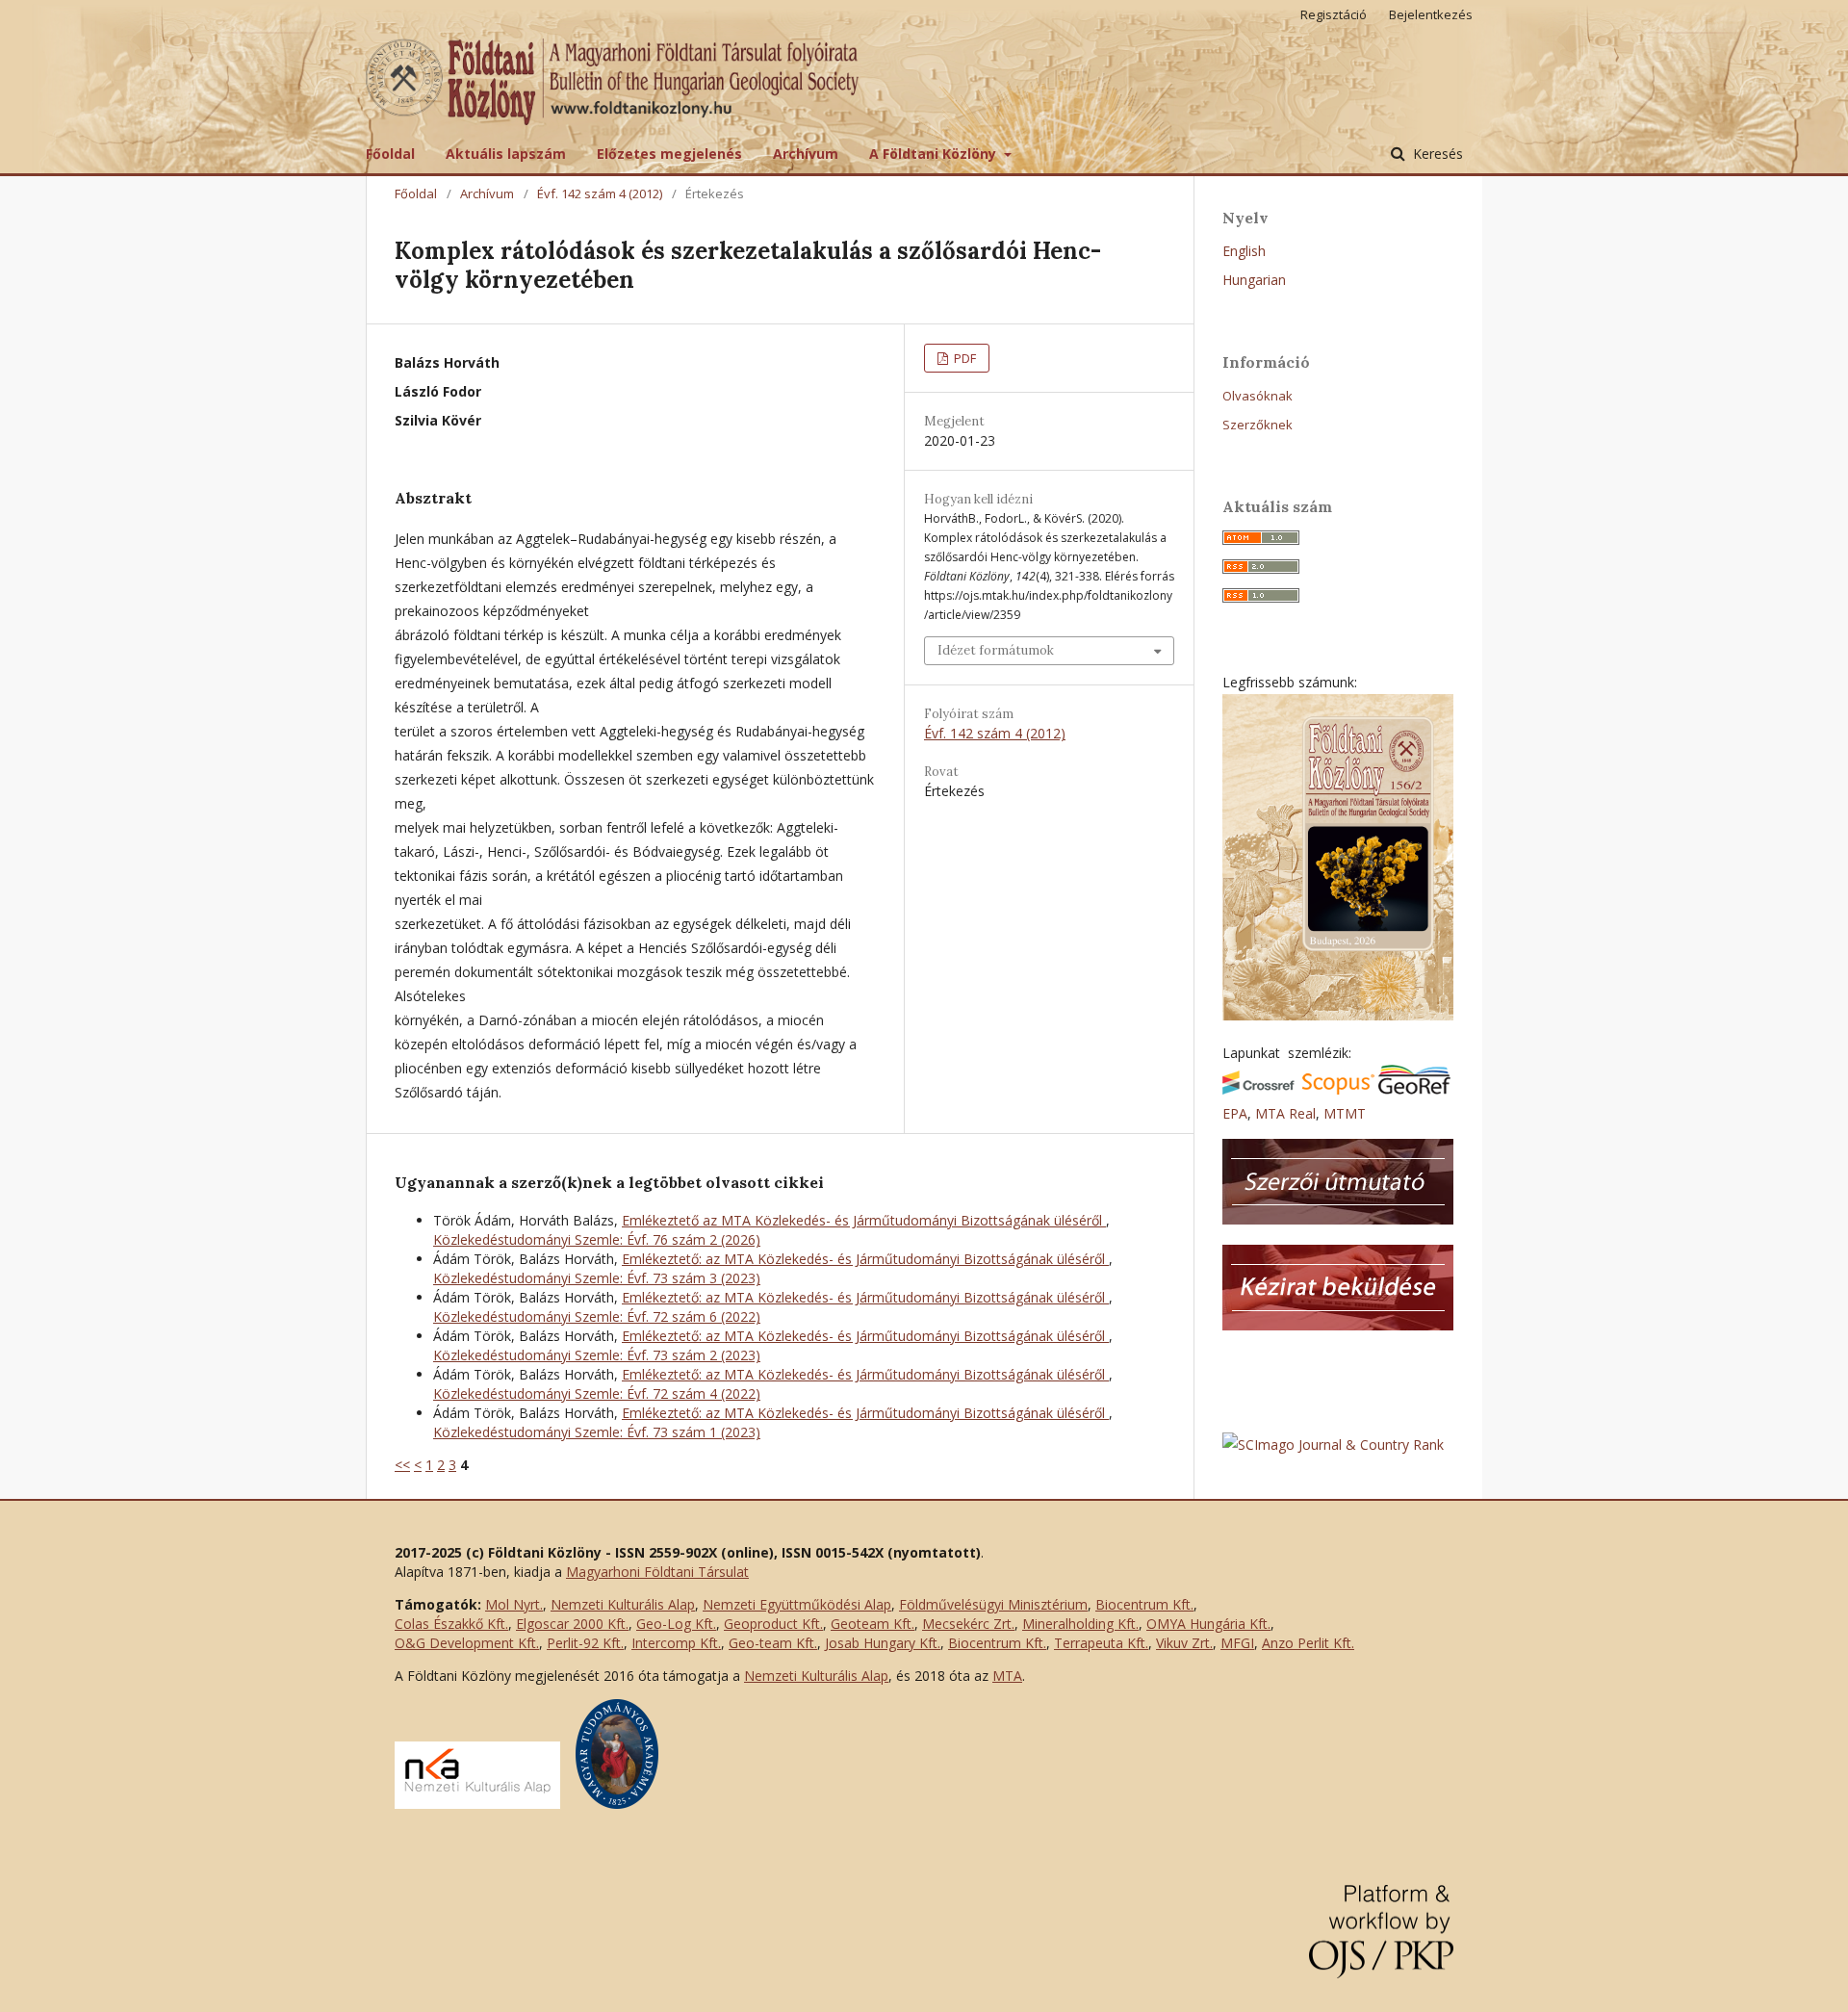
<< (402, 1465)
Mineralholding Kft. (1080, 1624)
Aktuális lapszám (506, 154)
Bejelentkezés (1431, 14)
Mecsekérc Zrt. (968, 1624)
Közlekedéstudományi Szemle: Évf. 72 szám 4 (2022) (597, 1393)
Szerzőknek (1258, 425)
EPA (1235, 1113)
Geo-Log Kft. (676, 1624)
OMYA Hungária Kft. (1208, 1624)
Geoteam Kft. (873, 1624)
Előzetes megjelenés (669, 154)
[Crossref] (1258, 1089)
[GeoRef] (1414, 1089)
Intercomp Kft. (676, 1643)
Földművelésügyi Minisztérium (993, 1604)
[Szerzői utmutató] (1338, 1219)
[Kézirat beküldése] (1338, 1325)
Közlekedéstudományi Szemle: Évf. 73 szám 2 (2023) (597, 1355)
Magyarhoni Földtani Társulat (657, 1572)
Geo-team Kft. (773, 1643)
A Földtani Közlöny (935, 154)
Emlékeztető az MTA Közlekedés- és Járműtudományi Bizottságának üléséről (864, 1220)
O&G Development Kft (465, 1643)
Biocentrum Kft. (1144, 1604)
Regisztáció (1334, 14)
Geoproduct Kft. (773, 1624)
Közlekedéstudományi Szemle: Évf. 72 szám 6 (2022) (597, 1316)
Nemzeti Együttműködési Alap (797, 1604)
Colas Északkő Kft (450, 1624)
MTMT (1345, 1113)
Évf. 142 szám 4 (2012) (600, 193)
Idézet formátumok (996, 650)
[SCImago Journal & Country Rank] (1333, 1445)
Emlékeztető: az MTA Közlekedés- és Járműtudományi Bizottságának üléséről (865, 1259)
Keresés (1436, 154)
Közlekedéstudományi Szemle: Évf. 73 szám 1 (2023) (597, 1432)
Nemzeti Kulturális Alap (623, 1604)
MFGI (1237, 1643)
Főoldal (390, 154)
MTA (1007, 1676)
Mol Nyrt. (514, 1604)
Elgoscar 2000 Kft (571, 1624)
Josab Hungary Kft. (883, 1643)
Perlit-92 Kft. (585, 1643)
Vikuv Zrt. (1184, 1643)
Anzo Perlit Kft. (1308, 1643)
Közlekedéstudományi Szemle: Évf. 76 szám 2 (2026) (597, 1239)
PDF (963, 358)
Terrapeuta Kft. (1101, 1643)
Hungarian (1254, 280)
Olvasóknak (1258, 396)
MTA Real (1285, 1113)
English (1244, 251)
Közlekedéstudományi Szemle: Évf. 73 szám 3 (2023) (597, 1278)
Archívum (806, 154)
